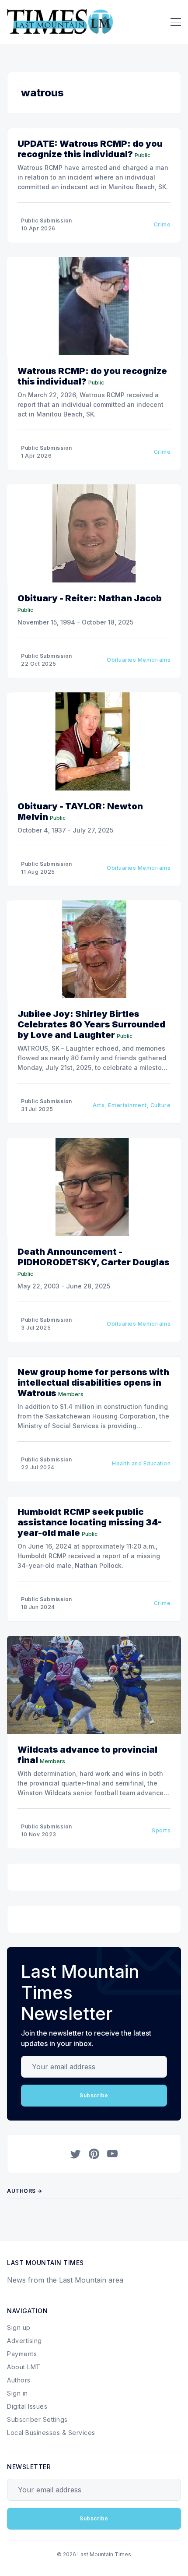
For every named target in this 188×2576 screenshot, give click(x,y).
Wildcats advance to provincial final (87, 1755)
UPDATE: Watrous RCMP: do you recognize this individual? (90, 149)
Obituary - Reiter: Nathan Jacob (90, 598)
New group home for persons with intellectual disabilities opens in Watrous (93, 1383)
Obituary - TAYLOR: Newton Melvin (80, 812)
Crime (162, 224)
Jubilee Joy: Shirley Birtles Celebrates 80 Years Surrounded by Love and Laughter (91, 1024)
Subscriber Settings (37, 2419)
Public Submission (47, 221)
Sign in (17, 2393)
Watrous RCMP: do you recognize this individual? (92, 376)
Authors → (25, 2191)
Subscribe (94, 2095)
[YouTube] (112, 2154)
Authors (19, 2380)
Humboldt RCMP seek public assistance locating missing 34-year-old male (90, 1522)
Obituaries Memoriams (139, 660)
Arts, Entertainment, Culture (132, 1105)
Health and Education (141, 1463)
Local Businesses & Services (51, 2433)
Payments (22, 2354)
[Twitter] (76, 2154)
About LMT (24, 2367)
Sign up (19, 2327)
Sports (161, 1830)
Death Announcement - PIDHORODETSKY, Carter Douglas (94, 1257)
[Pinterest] (94, 2154)
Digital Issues (27, 2406)
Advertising (24, 2341)
